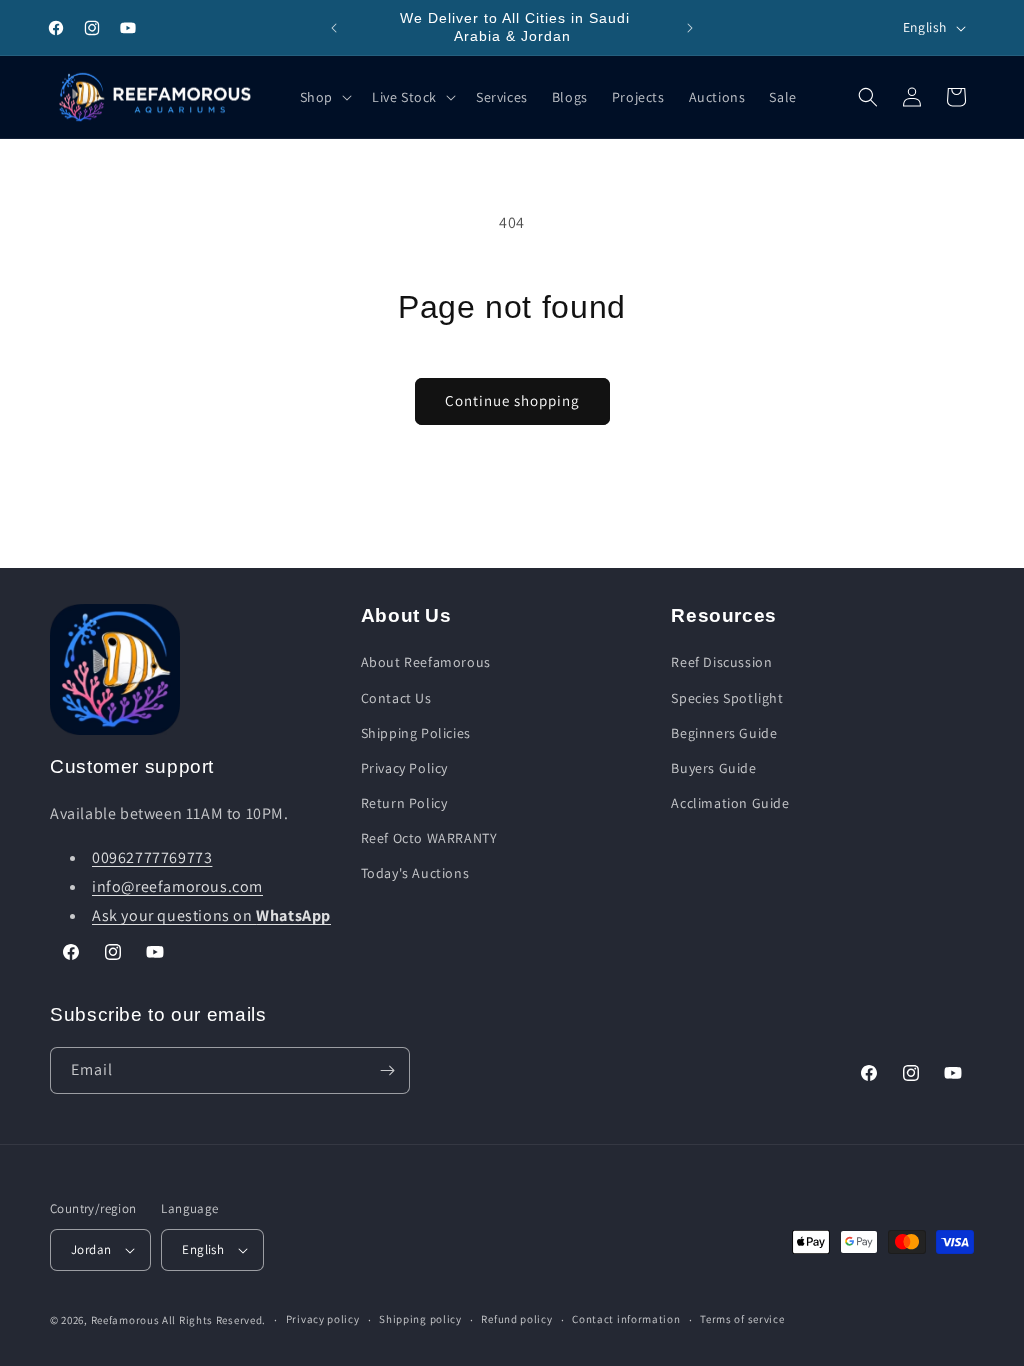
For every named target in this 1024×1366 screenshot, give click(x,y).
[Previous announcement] (334, 28)
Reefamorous (125, 1320)
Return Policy (404, 803)
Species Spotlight (727, 698)
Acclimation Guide (730, 803)
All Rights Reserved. (214, 1320)
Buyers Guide (713, 768)
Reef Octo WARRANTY (429, 838)
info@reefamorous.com (177, 886)
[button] (324, 97)
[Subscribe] (387, 1070)
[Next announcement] (690, 28)
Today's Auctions (415, 873)
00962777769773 (152, 857)
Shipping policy (420, 1319)
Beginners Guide (724, 733)
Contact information (626, 1319)
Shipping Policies (416, 733)
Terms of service (742, 1319)
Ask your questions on (211, 915)
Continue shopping (512, 400)
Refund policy (516, 1319)
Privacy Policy (404, 768)
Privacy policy (323, 1319)
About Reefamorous (426, 662)
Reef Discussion (721, 662)
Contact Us (396, 698)
